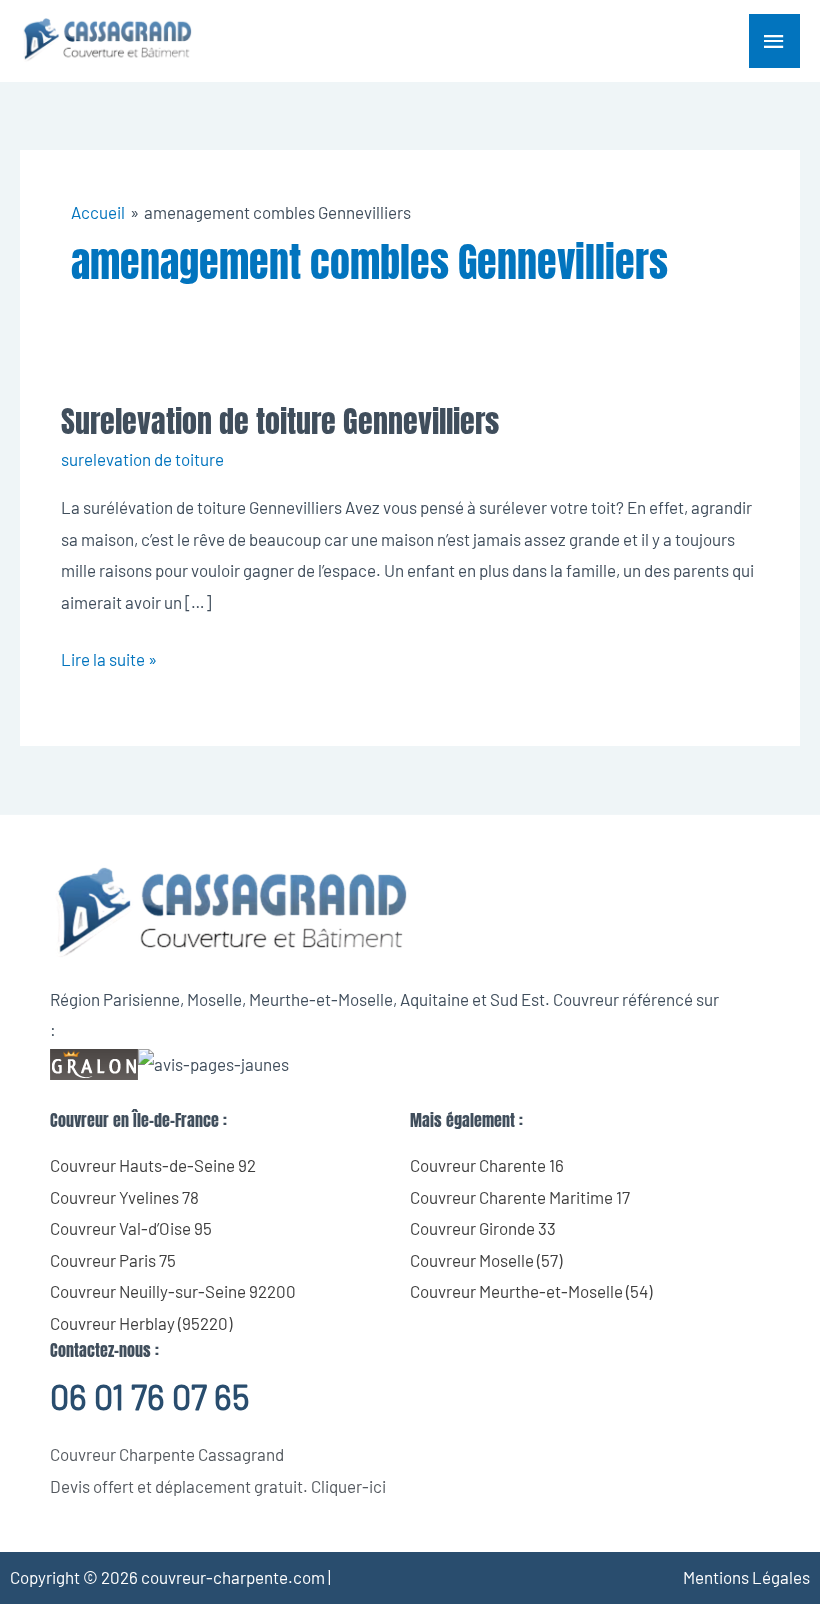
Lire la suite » (109, 656)
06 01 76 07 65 (149, 1396)
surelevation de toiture (142, 459)
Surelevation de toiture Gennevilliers (280, 421)
